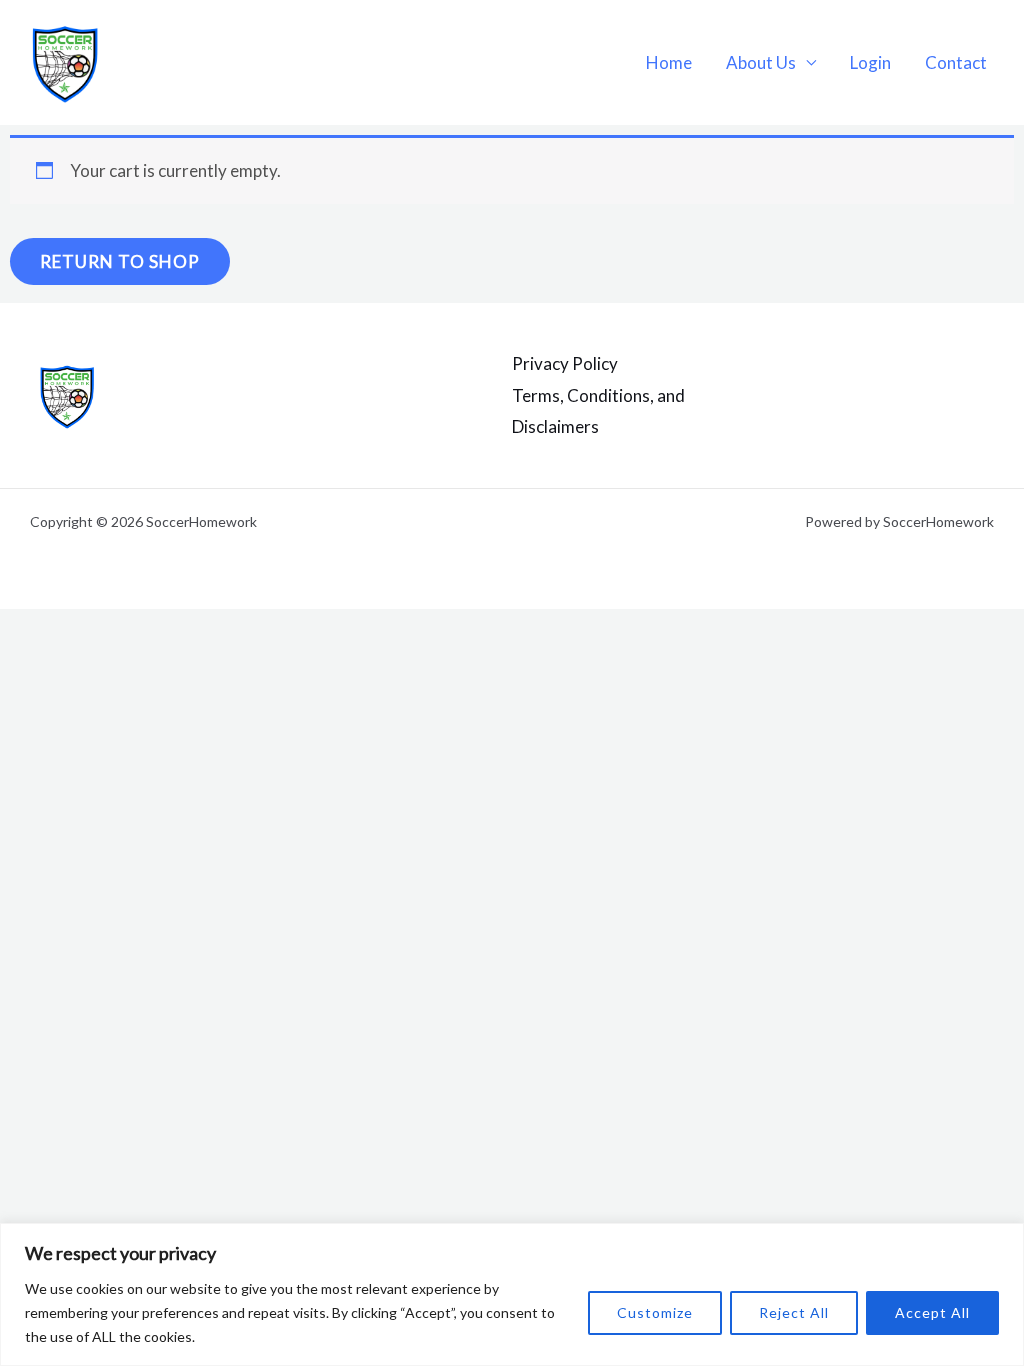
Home (669, 62)
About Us (761, 62)
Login (870, 62)
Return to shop (120, 261)
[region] (512, 1294)
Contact (956, 62)
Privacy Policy (565, 363)
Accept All (932, 1312)
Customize (655, 1312)
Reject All (794, 1312)
